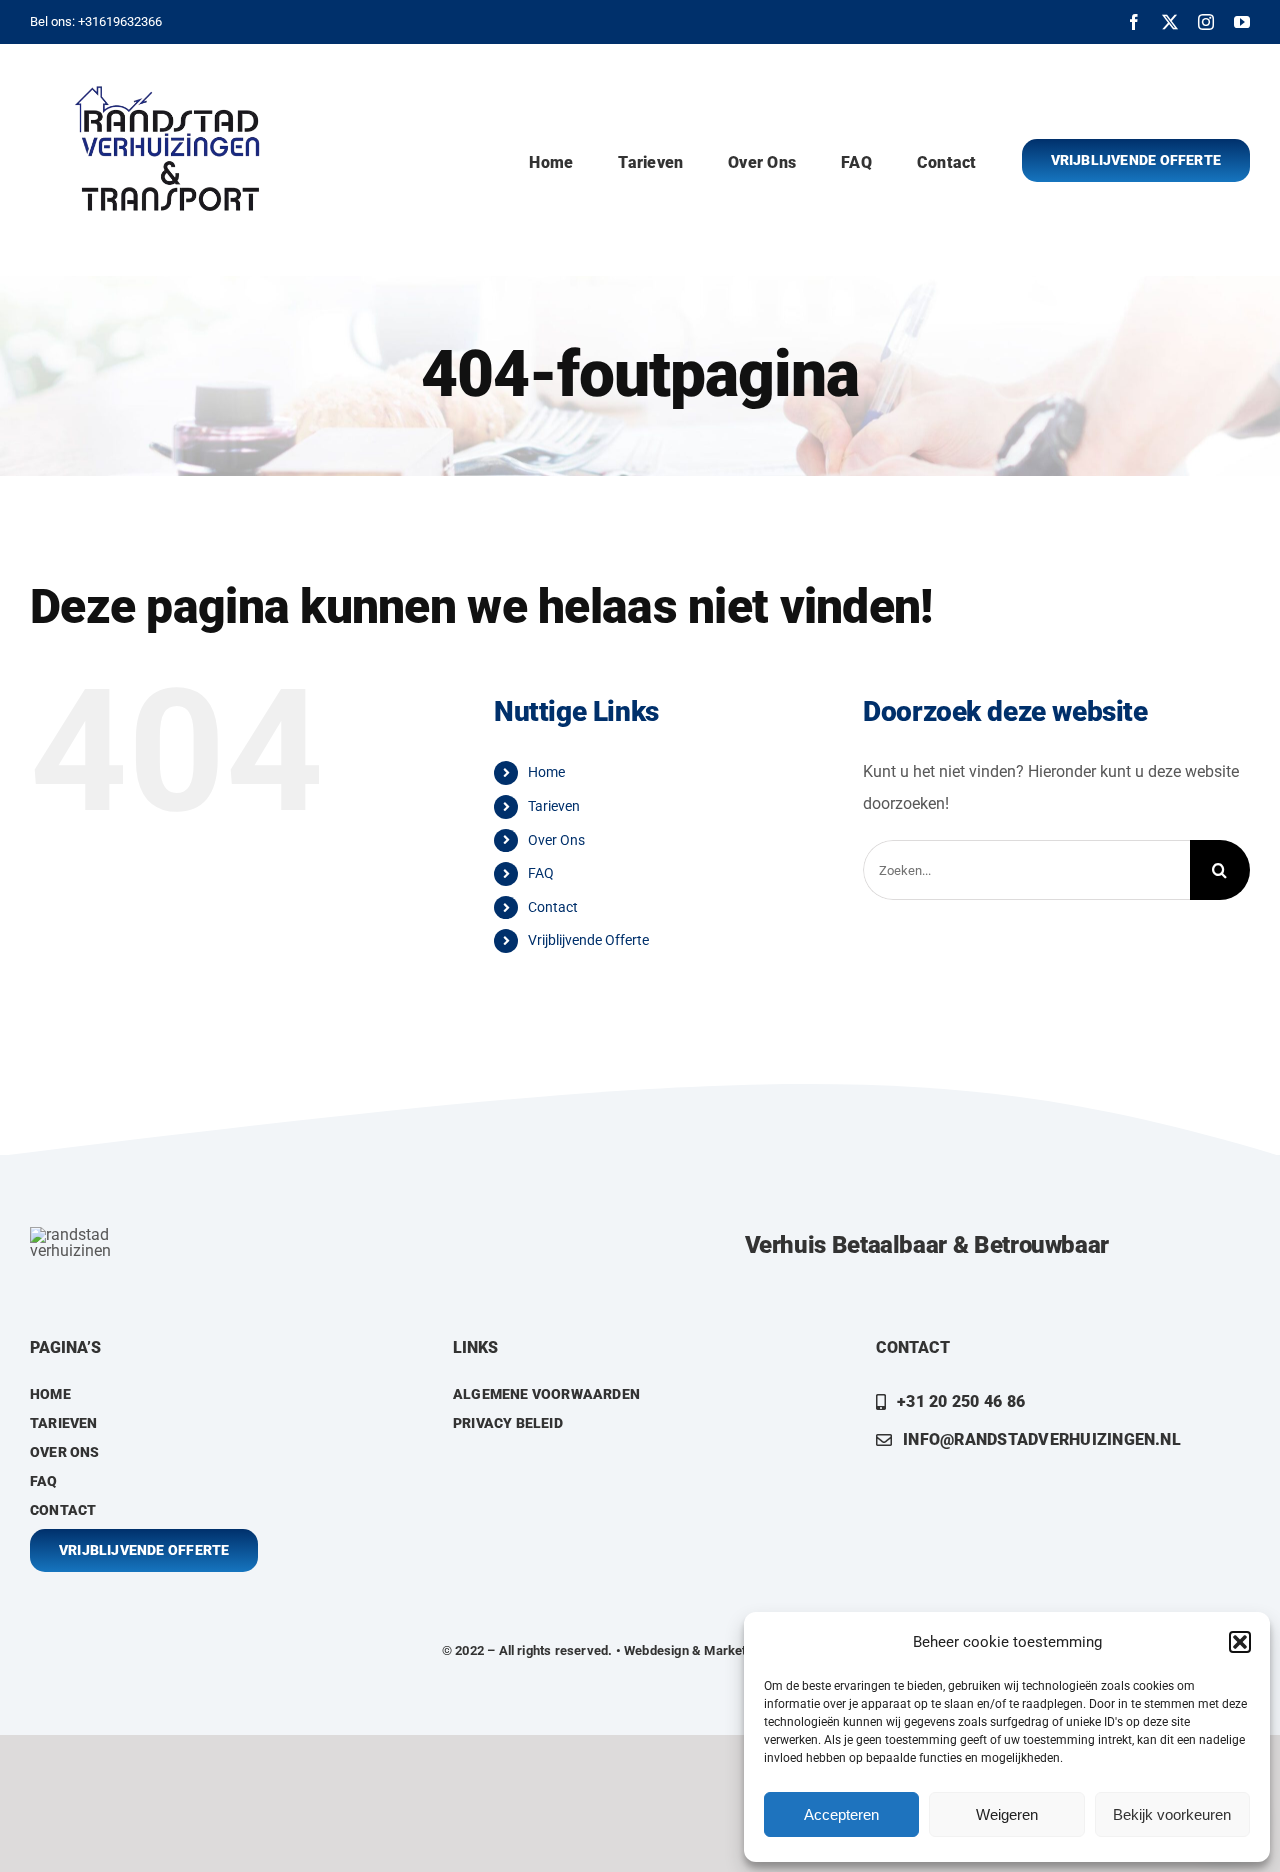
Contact (553, 907)
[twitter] (1170, 22)
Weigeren (1007, 1814)
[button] (1240, 1642)
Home (546, 772)
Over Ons (556, 840)
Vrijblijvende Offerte (588, 940)
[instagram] (1206, 22)
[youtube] (1242, 22)
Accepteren (841, 1814)
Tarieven (554, 806)
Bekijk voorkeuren (1172, 1814)
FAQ (541, 873)
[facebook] (1134, 22)
